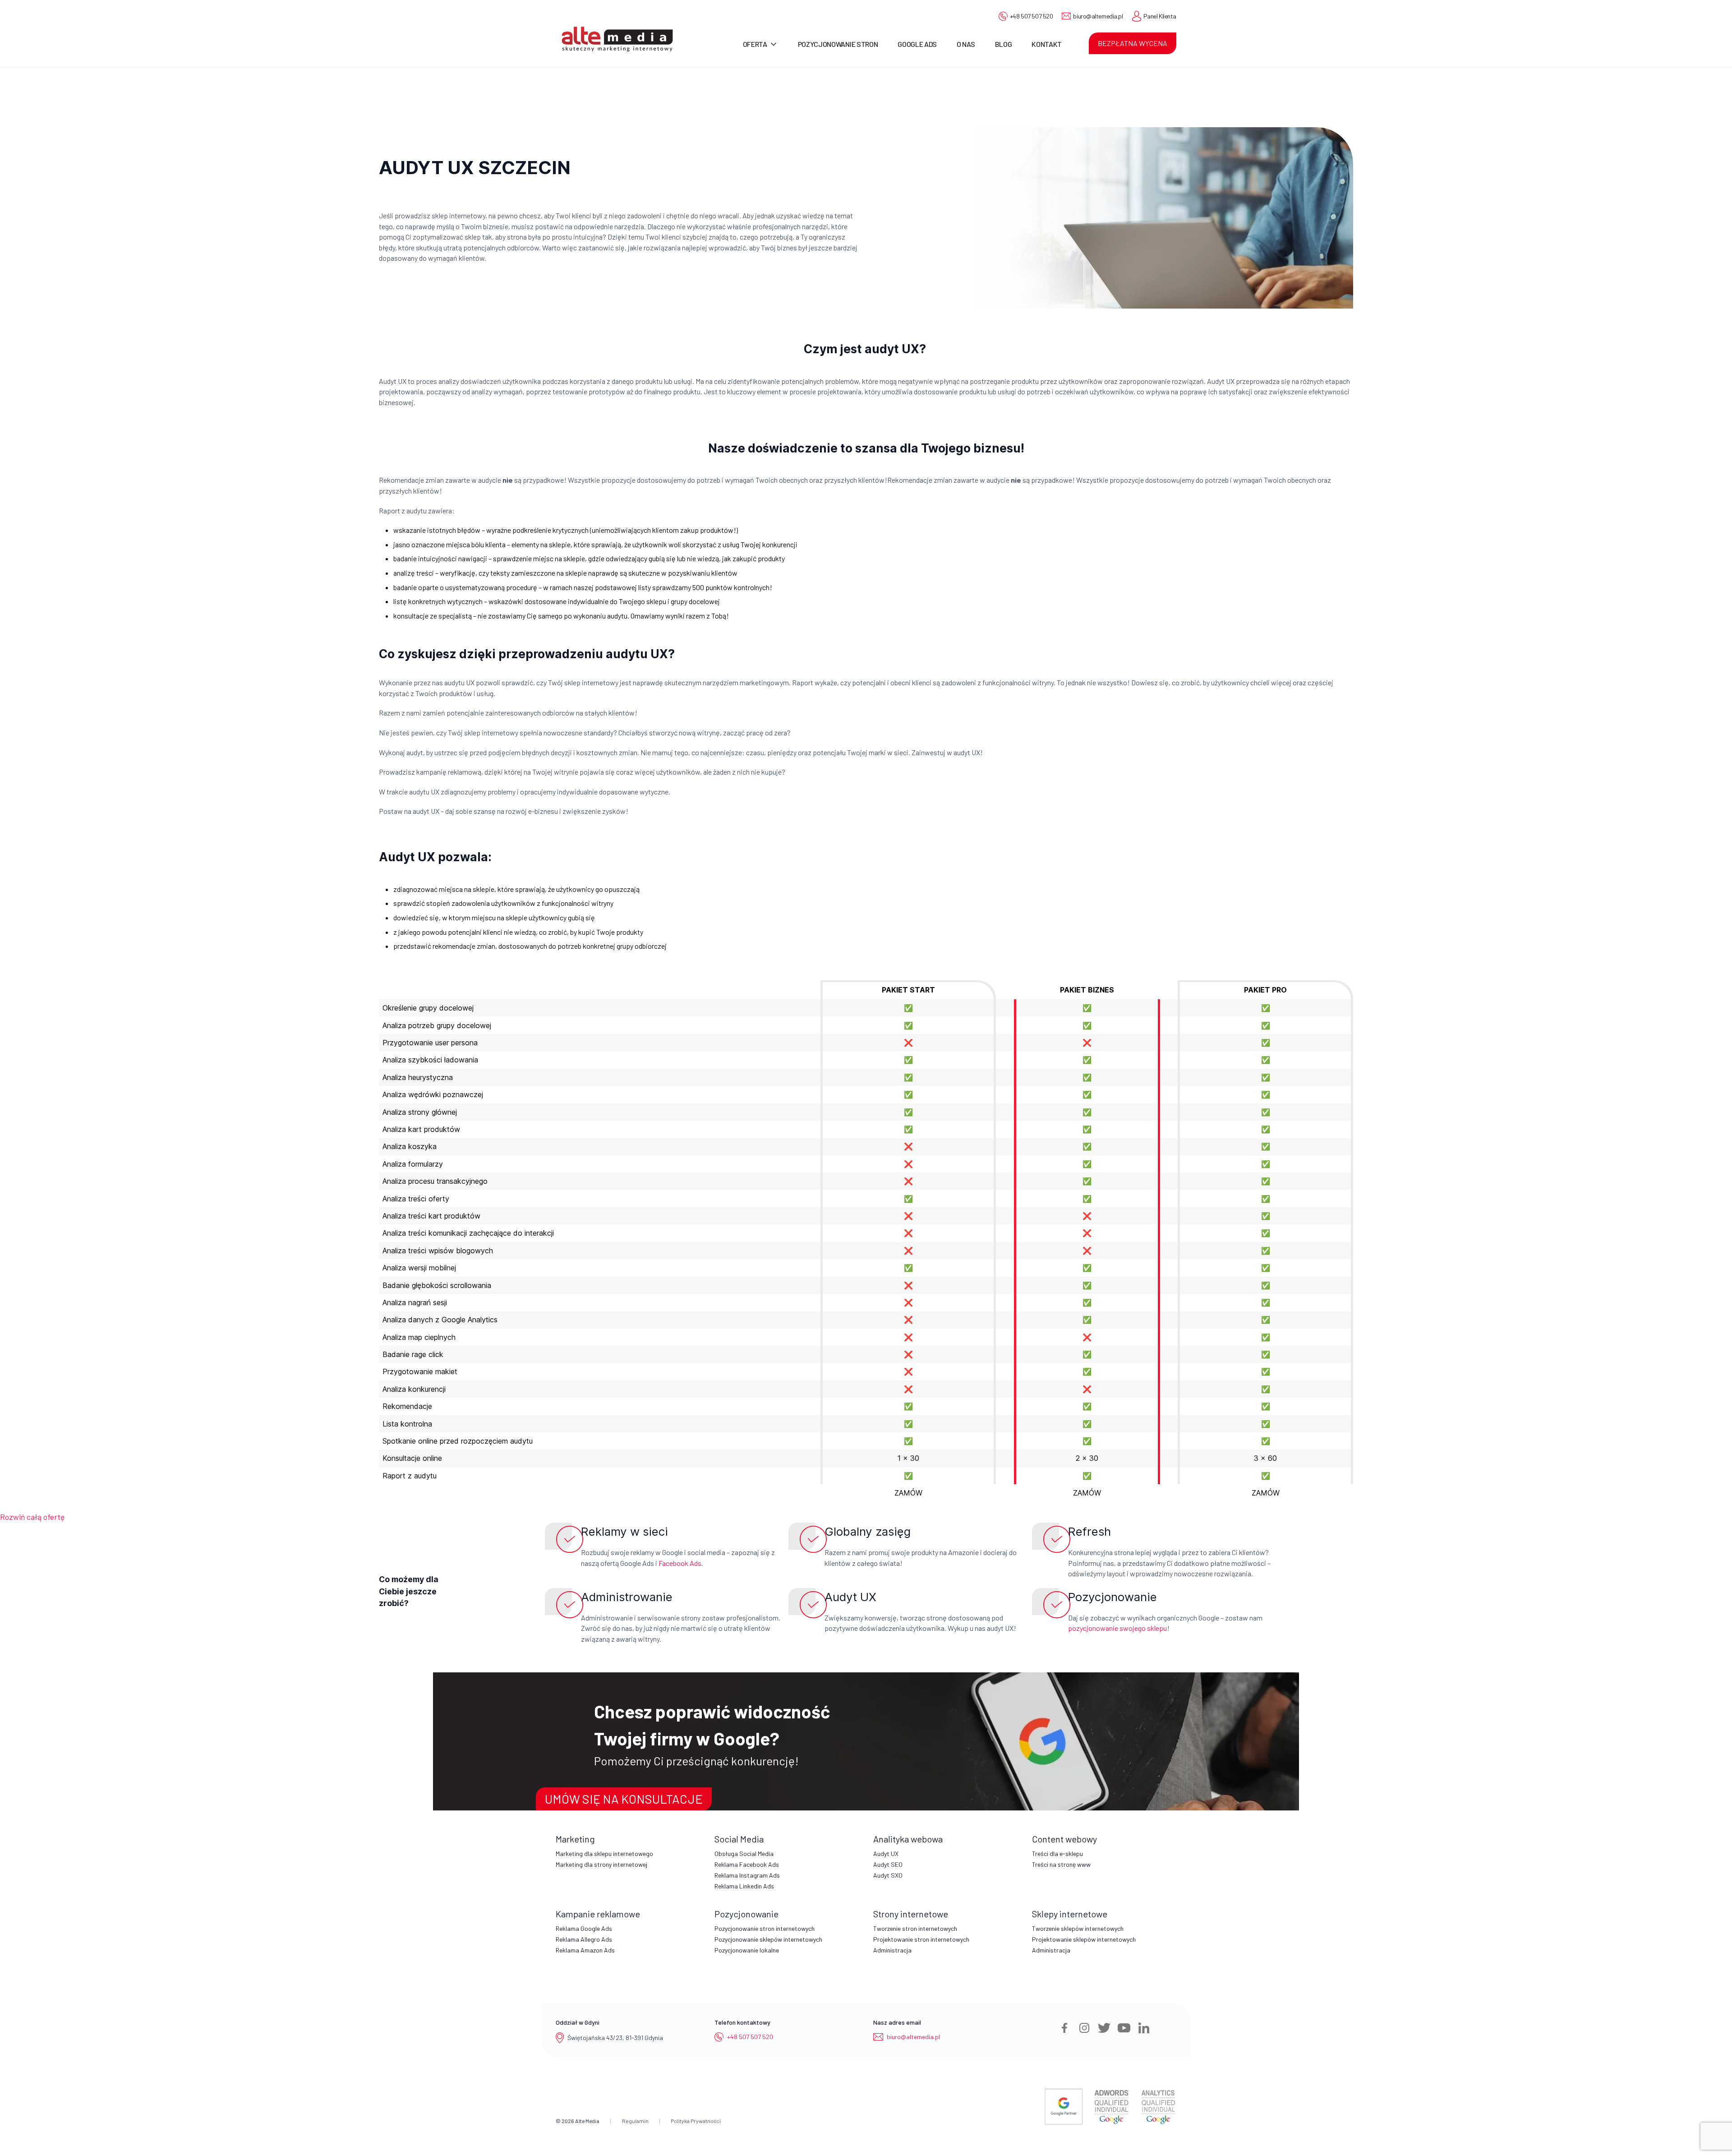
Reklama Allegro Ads (584, 1939)
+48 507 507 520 (1032, 16)
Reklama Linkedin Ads (744, 1886)
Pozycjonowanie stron (838, 44)
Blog (1004, 44)
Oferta (755, 44)
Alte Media (587, 2121)
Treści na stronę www (1061, 1864)
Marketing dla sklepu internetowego (604, 1854)
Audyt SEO (888, 1864)
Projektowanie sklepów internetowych (1084, 1939)
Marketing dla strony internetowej (601, 1864)
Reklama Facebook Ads (747, 1864)
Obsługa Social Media (744, 1854)
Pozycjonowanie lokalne (747, 1950)
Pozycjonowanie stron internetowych (765, 1928)
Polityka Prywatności (696, 2121)
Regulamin (635, 2121)
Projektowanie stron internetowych (921, 1939)
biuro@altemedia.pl (1098, 16)
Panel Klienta (1160, 16)
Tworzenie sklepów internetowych (1078, 1928)
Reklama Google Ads (584, 1928)
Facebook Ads (680, 1563)
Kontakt (1047, 44)
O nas (966, 44)
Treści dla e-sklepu (1057, 1854)
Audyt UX (886, 1854)
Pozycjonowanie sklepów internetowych (768, 1939)
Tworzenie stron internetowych (915, 1928)
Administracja (892, 1950)
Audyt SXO (888, 1875)
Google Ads (917, 44)
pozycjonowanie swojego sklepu (1117, 1628)
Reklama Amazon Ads (585, 1950)
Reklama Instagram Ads (747, 1875)
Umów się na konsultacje (624, 1799)
